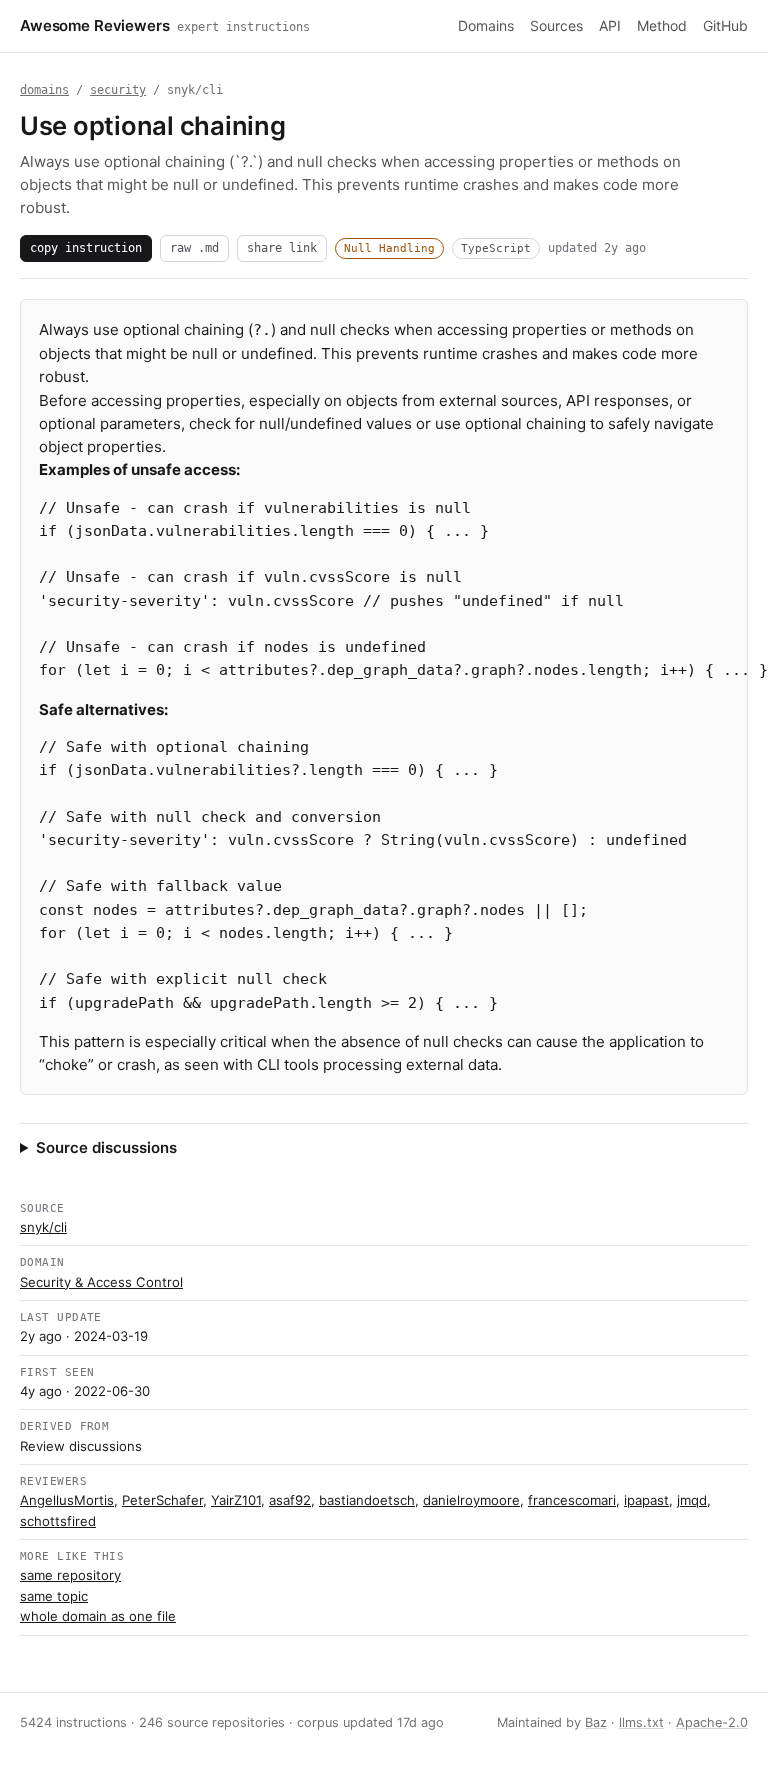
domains (44, 90)
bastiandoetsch (367, 1500)
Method (662, 25)
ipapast (646, 1500)
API (610, 25)
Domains (486, 25)
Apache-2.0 (712, 1722)
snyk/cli (43, 1227)
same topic (54, 1596)
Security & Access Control (101, 1282)
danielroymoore (471, 1500)
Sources (556, 25)
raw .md (194, 247)
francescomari (572, 1500)
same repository (70, 1575)
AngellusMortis (67, 1500)
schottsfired (58, 1521)
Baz (596, 1722)
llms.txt (641, 1722)
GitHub (725, 25)
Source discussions (106, 1147)
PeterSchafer (162, 1500)
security (118, 90)
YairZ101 (236, 1500)
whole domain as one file (98, 1616)
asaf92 (290, 1500)
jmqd (692, 1500)
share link (282, 247)
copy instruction (86, 247)
